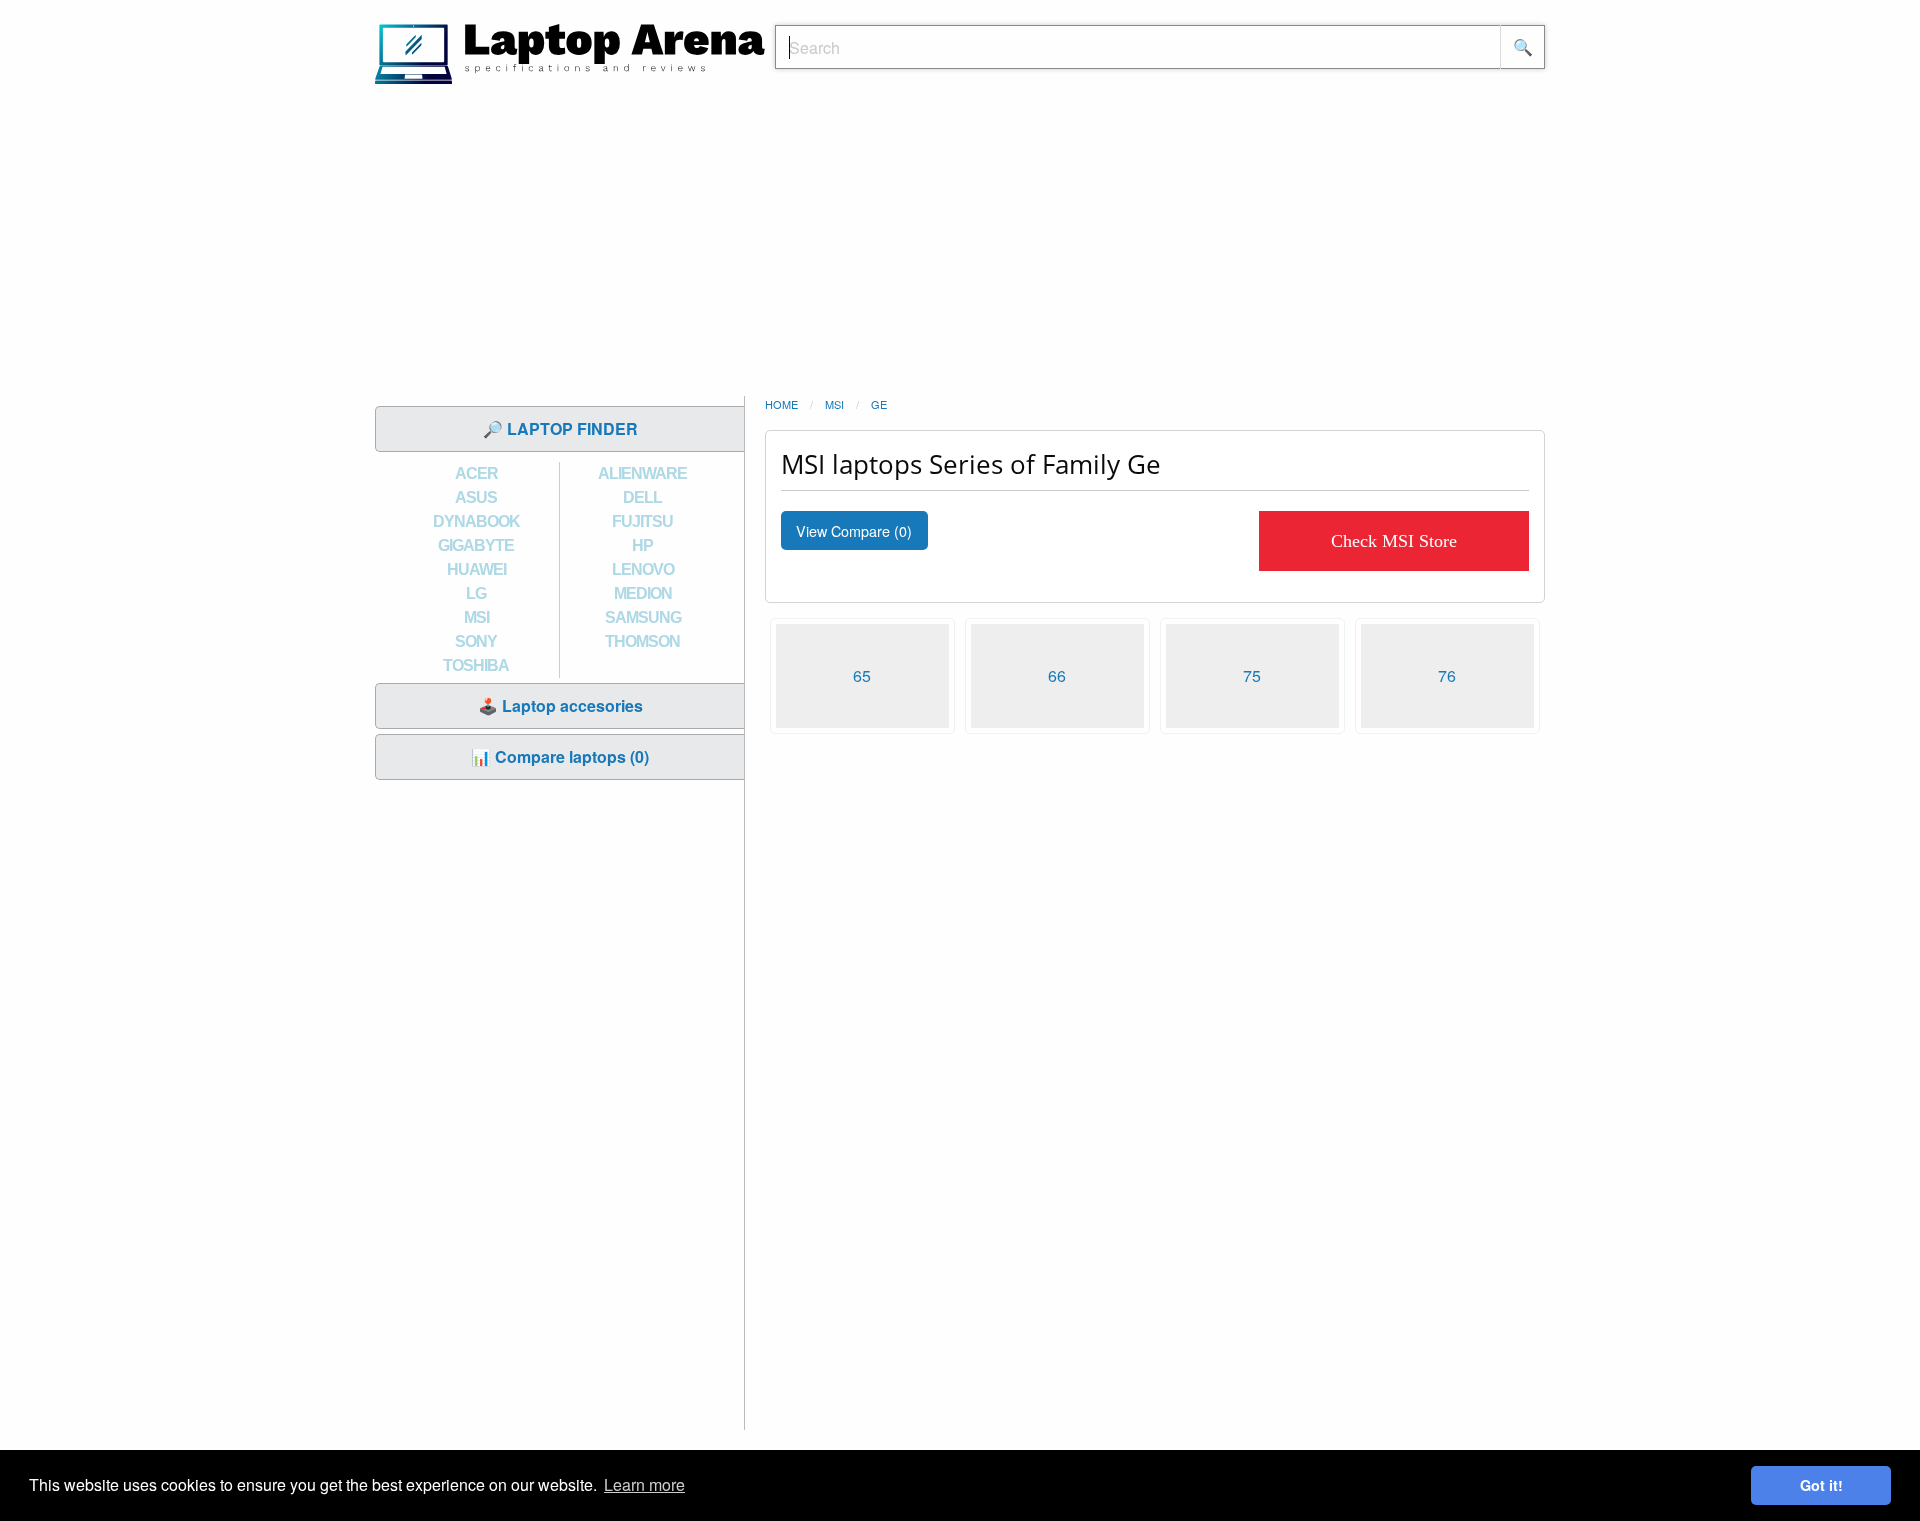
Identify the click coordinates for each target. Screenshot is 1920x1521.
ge (879, 404)
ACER (476, 473)
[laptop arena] (570, 51)
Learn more (644, 1484)
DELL (642, 497)
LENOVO (643, 569)
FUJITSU (642, 521)
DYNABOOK (476, 521)
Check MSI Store (1394, 541)
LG (476, 593)
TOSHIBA (476, 665)
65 (862, 675)
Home (781, 404)
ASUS (476, 497)
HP (642, 545)
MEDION (643, 593)
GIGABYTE (476, 545)
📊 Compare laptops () (560, 756)
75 (1252, 675)
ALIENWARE (642, 473)
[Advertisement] (960, 245)
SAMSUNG (643, 617)
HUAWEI (476, 569)
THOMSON (642, 641)
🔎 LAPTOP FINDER (560, 428)
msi (834, 404)
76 (1447, 675)
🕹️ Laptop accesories (560, 705)
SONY (476, 641)
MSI (476, 617)
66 (1057, 675)
